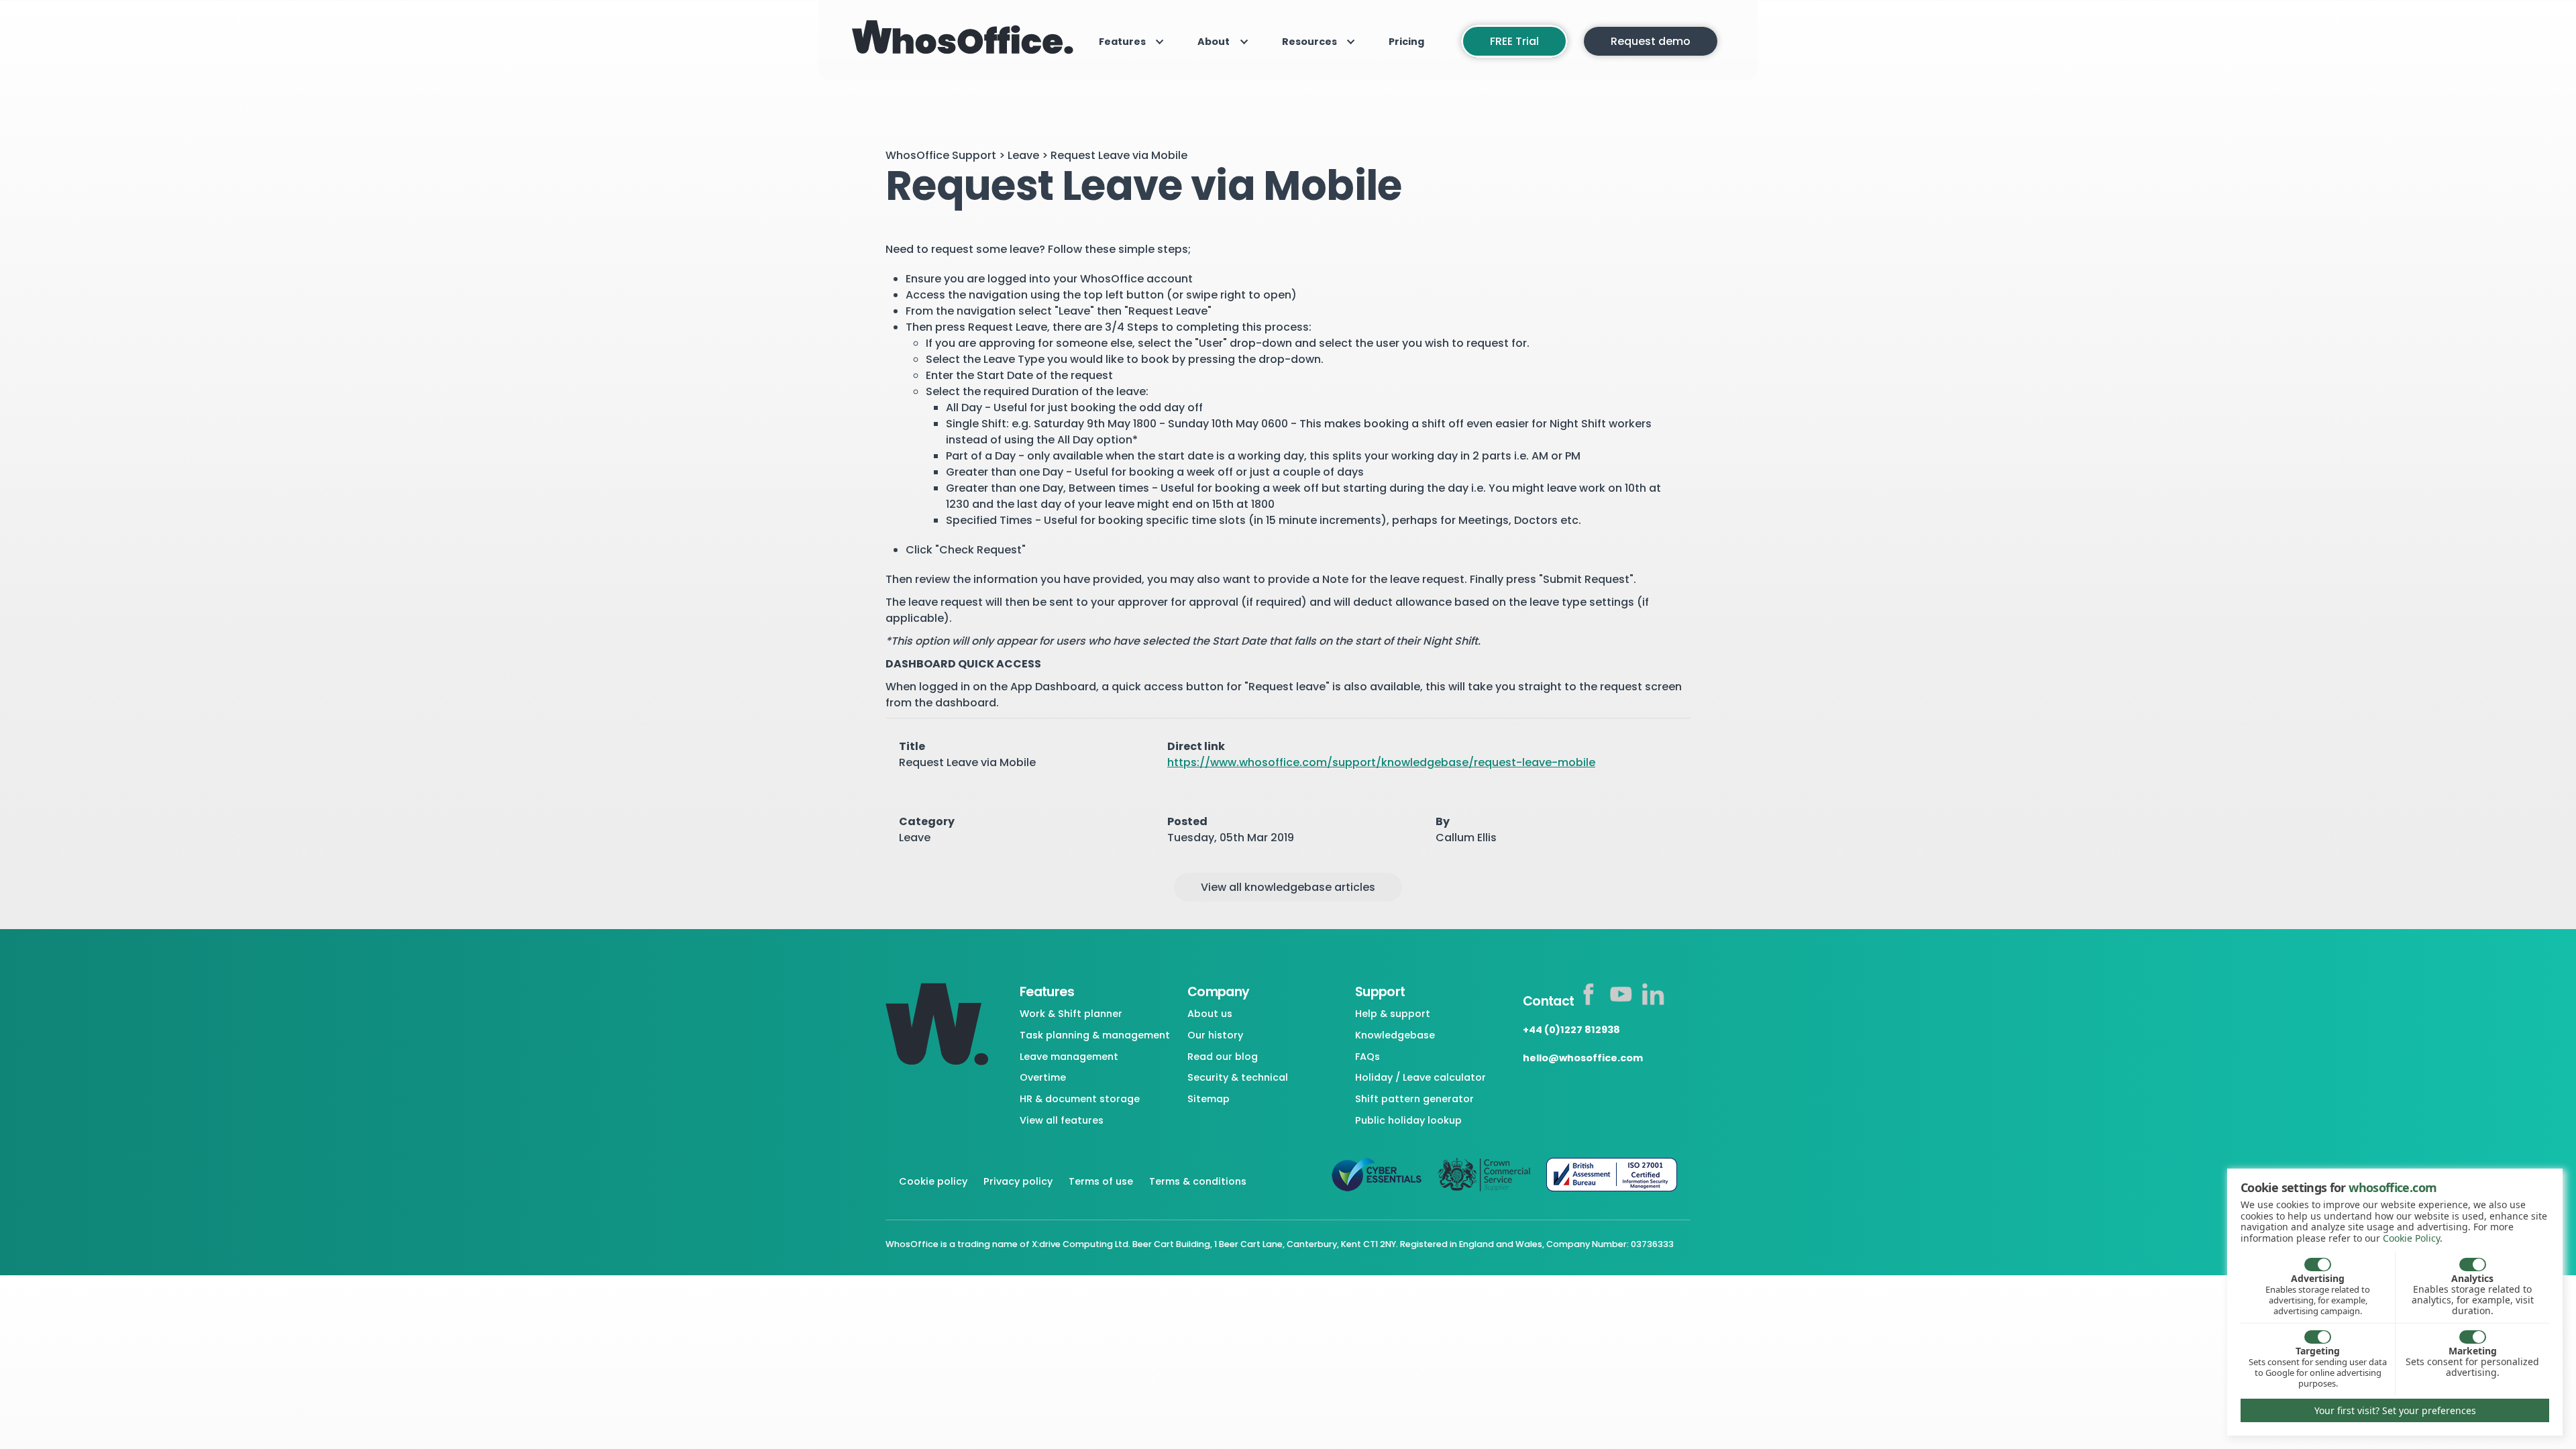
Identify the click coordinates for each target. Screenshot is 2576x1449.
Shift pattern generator (1414, 1099)
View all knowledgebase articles (1288, 887)
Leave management (1069, 1057)
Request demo (1651, 41)
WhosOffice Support (941, 155)
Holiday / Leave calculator (1420, 1077)
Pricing (1406, 42)
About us (1210, 1014)
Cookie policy (933, 1181)
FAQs (1367, 1057)
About (1214, 42)
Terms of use (1101, 1181)
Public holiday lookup (1408, 1120)
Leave (1023, 155)
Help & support (1393, 1014)
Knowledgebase (1395, 1035)
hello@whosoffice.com (1583, 1058)
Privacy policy (1018, 1181)
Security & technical (1238, 1077)
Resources (1309, 42)
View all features (1062, 1120)
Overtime (1043, 1077)
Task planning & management (1095, 1035)
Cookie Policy (2411, 1238)
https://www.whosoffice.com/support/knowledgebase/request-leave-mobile (1381, 762)
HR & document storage (1080, 1099)
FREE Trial (1514, 41)
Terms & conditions (1198, 1181)
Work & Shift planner (1071, 1014)
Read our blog (1223, 1057)
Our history (1215, 1035)
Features (1122, 42)
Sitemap (1209, 1099)
